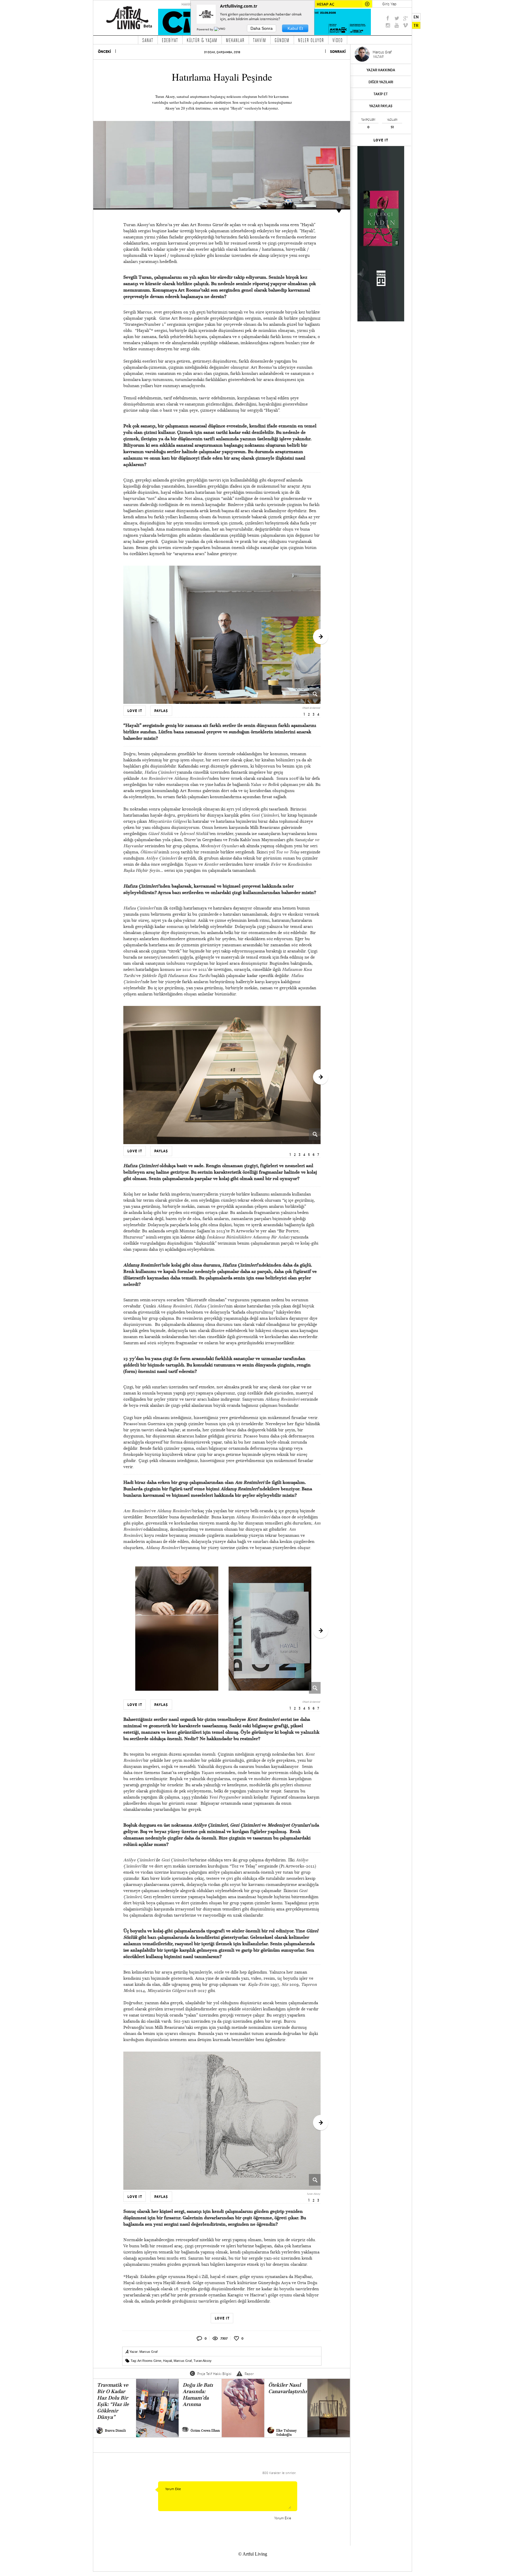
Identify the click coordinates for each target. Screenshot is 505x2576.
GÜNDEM (282, 40)
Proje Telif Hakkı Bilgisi (214, 2374)
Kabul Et (295, 28)
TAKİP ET (381, 94)
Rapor (249, 2374)
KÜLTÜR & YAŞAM (202, 40)
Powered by (205, 29)
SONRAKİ (338, 52)
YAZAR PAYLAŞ (381, 106)
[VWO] (220, 29)
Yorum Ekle (283, 2518)
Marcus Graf (148, 2352)
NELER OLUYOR (311, 40)
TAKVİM (260, 40)
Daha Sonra (262, 28)
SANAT (148, 40)
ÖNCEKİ (104, 52)
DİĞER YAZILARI (381, 82)
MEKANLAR (235, 40)
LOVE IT (381, 140)
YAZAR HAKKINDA (381, 70)
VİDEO (338, 40)
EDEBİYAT (170, 40)
